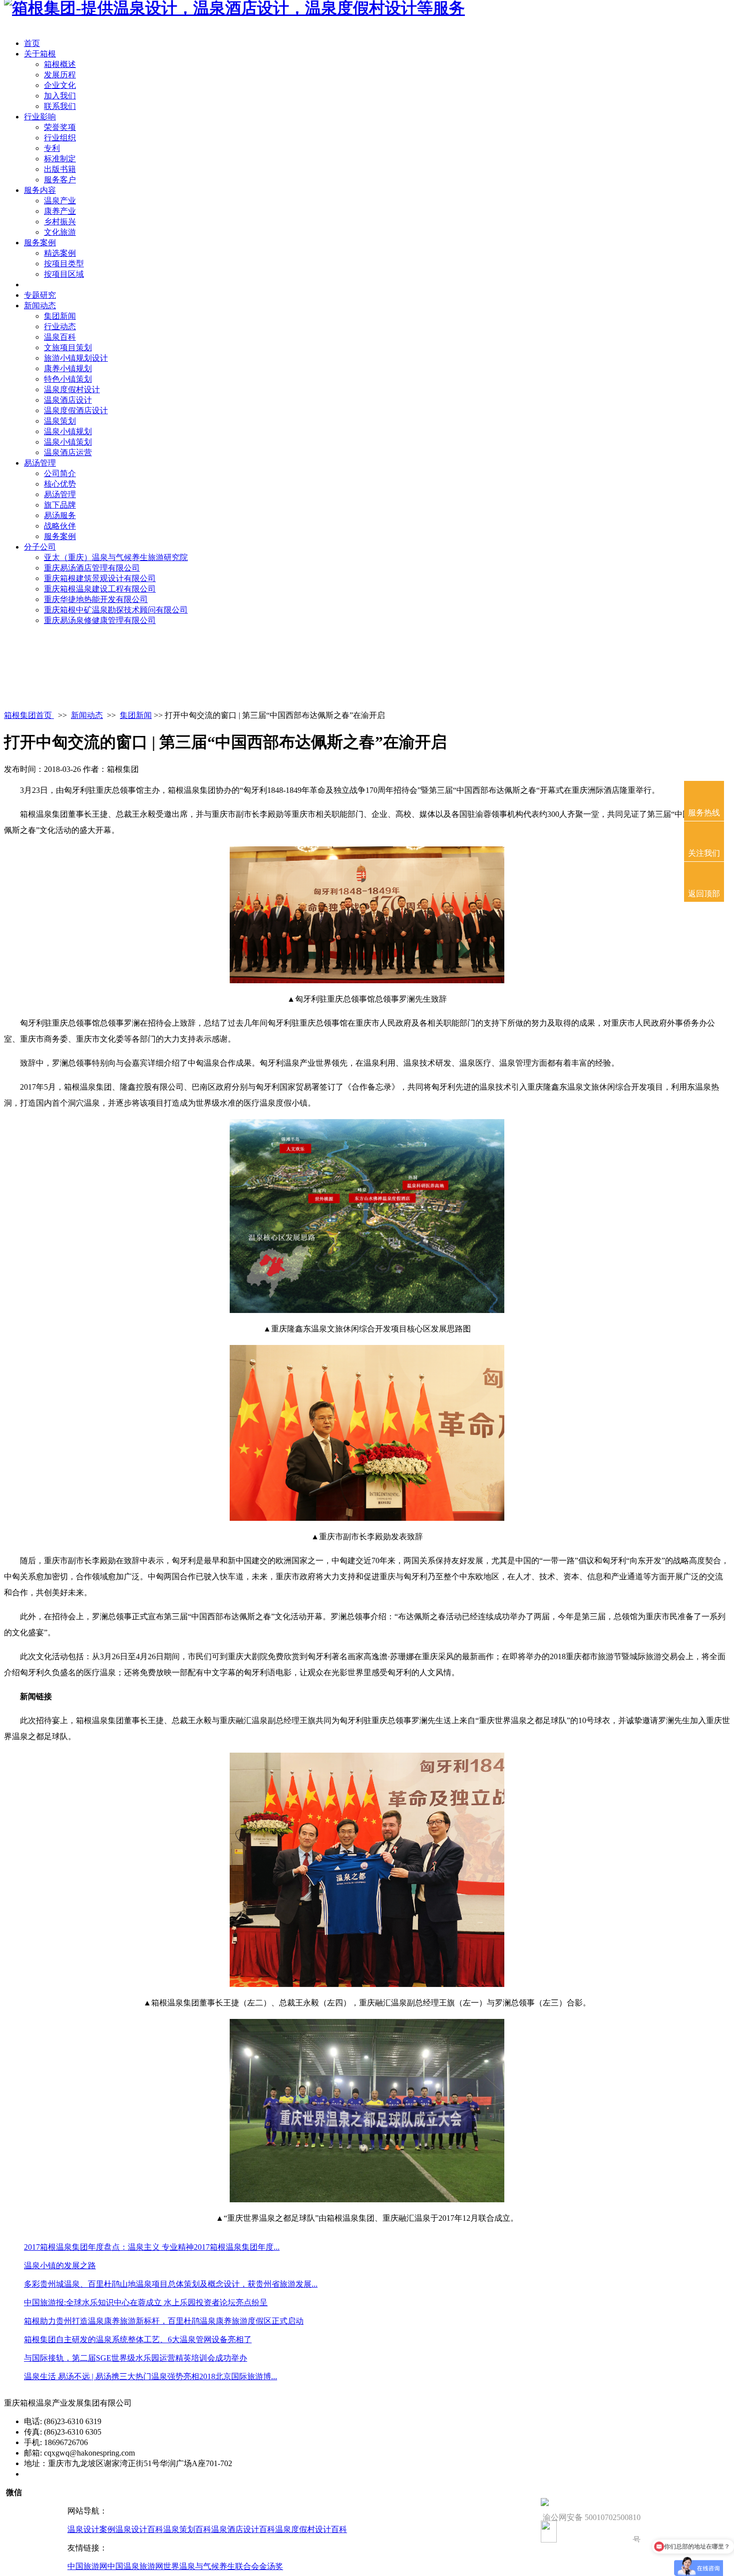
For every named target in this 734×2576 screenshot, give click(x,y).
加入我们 (60, 96)
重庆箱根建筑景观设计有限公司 (100, 578)
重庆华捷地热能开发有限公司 (96, 599)
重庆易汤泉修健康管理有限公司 (100, 620)
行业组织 (60, 138)
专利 (52, 148)
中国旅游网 (87, 2566)
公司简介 (60, 473)
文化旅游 (60, 232)
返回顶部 (704, 894)
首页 (32, 43)
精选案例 (60, 253)
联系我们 (60, 106)
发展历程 (60, 75)
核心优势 (60, 484)
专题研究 (40, 295)
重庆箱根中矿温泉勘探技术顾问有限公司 (116, 610)
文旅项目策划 (68, 347)
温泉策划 (60, 421)
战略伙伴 (60, 526)
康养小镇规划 (68, 368)
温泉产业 (60, 201)
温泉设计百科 (139, 2529)
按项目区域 (64, 274)
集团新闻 (60, 316)
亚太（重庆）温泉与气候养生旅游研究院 (116, 557)
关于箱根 (40, 54)
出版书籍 (60, 169)
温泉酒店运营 (68, 452)
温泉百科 (60, 337)
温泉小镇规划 (68, 431)
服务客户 (60, 180)
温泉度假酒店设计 (76, 410)
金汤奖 (271, 2566)
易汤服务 (60, 515)
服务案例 (40, 243)
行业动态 (60, 326)
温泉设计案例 (91, 2529)
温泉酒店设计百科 (243, 2529)
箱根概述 (60, 64)
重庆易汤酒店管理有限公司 (92, 568)
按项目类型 (64, 264)
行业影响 (40, 117)
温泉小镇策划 (68, 442)
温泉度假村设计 (72, 389)
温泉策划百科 (187, 2529)
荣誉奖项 (60, 127)
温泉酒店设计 (68, 400)
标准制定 (60, 159)
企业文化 (60, 85)
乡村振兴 (60, 222)
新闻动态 (40, 306)
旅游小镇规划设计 (76, 358)
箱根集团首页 (29, 715)
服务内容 (40, 190)
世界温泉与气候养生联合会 (211, 2566)
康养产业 (60, 211)
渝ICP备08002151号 (58, 2474)
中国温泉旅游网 (135, 2566)
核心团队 (40, 285)
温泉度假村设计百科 (311, 2529)
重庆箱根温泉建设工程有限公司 (100, 589)
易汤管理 (40, 463)
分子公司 (40, 547)
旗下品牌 (60, 505)
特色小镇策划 (68, 379)
